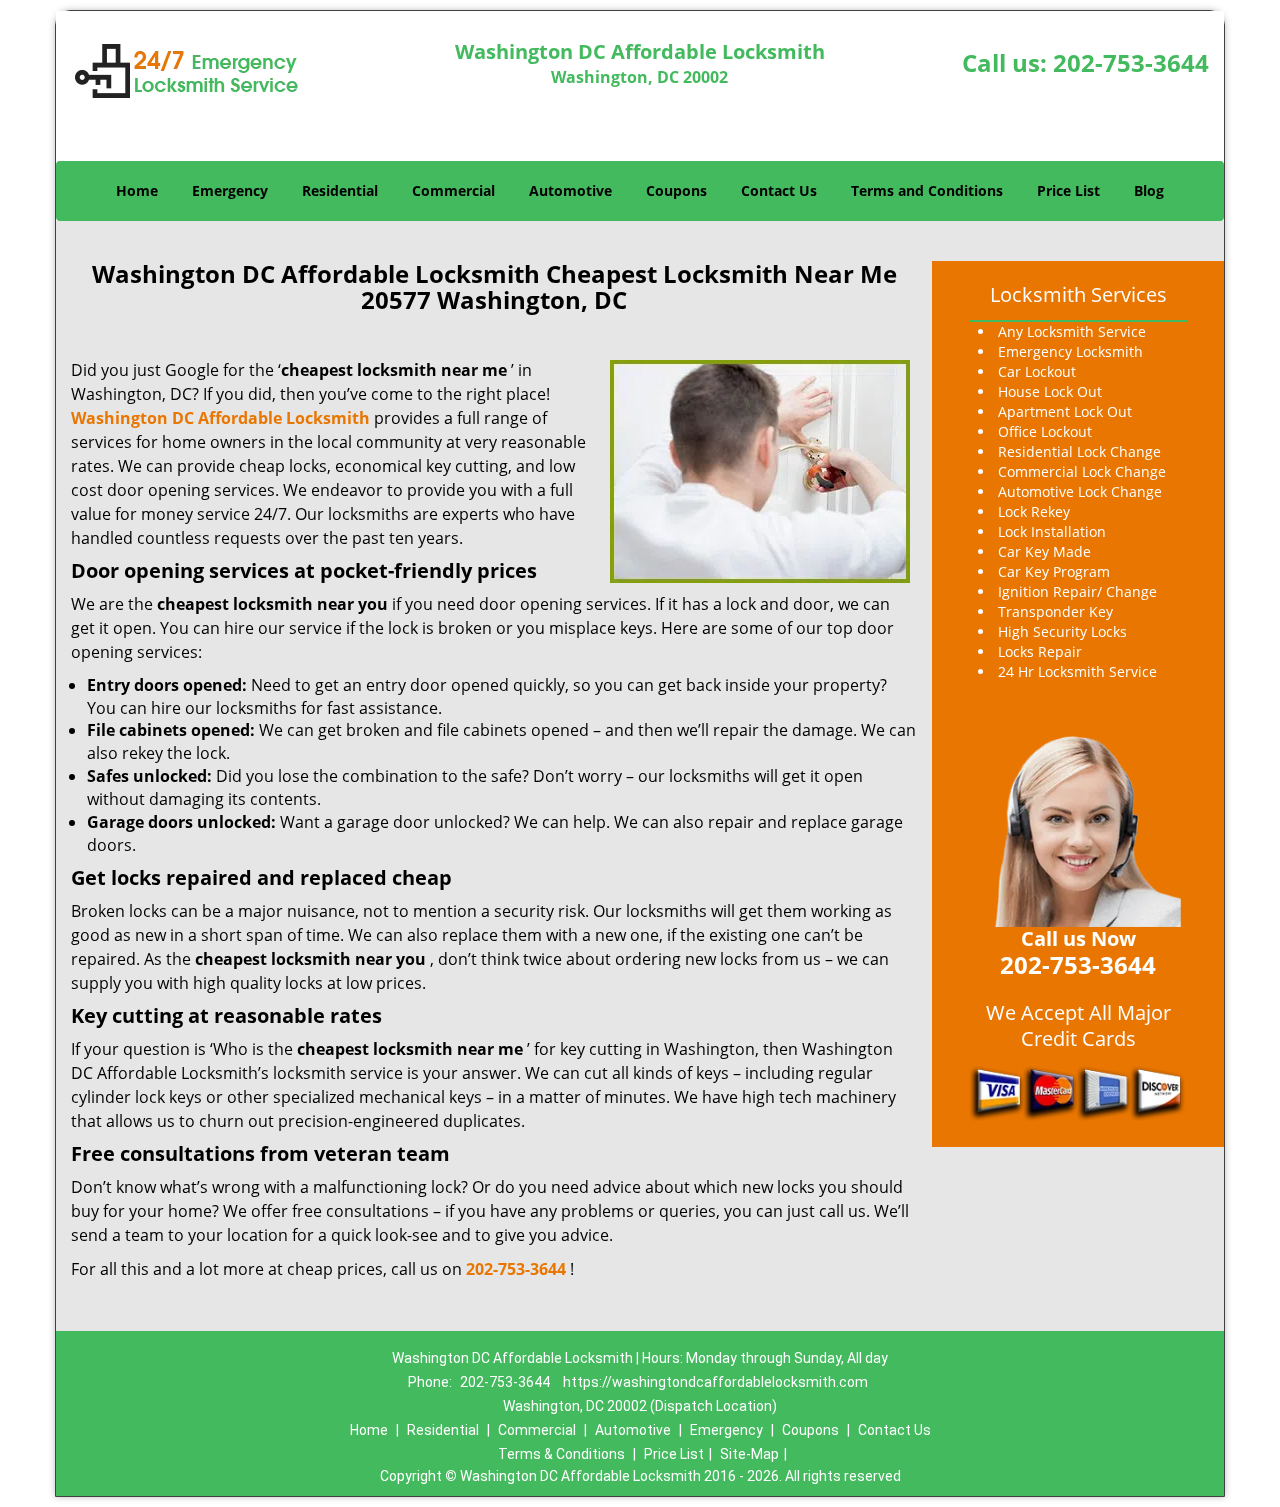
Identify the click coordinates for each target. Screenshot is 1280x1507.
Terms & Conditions (561, 1454)
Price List (1068, 190)
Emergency (230, 190)
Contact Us (779, 190)
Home (137, 190)
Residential (340, 190)
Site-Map (749, 1454)
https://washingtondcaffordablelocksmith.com (715, 1382)
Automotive (570, 190)
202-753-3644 (1131, 62)
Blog (1149, 190)
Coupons (676, 190)
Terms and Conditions (927, 190)
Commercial (453, 190)
